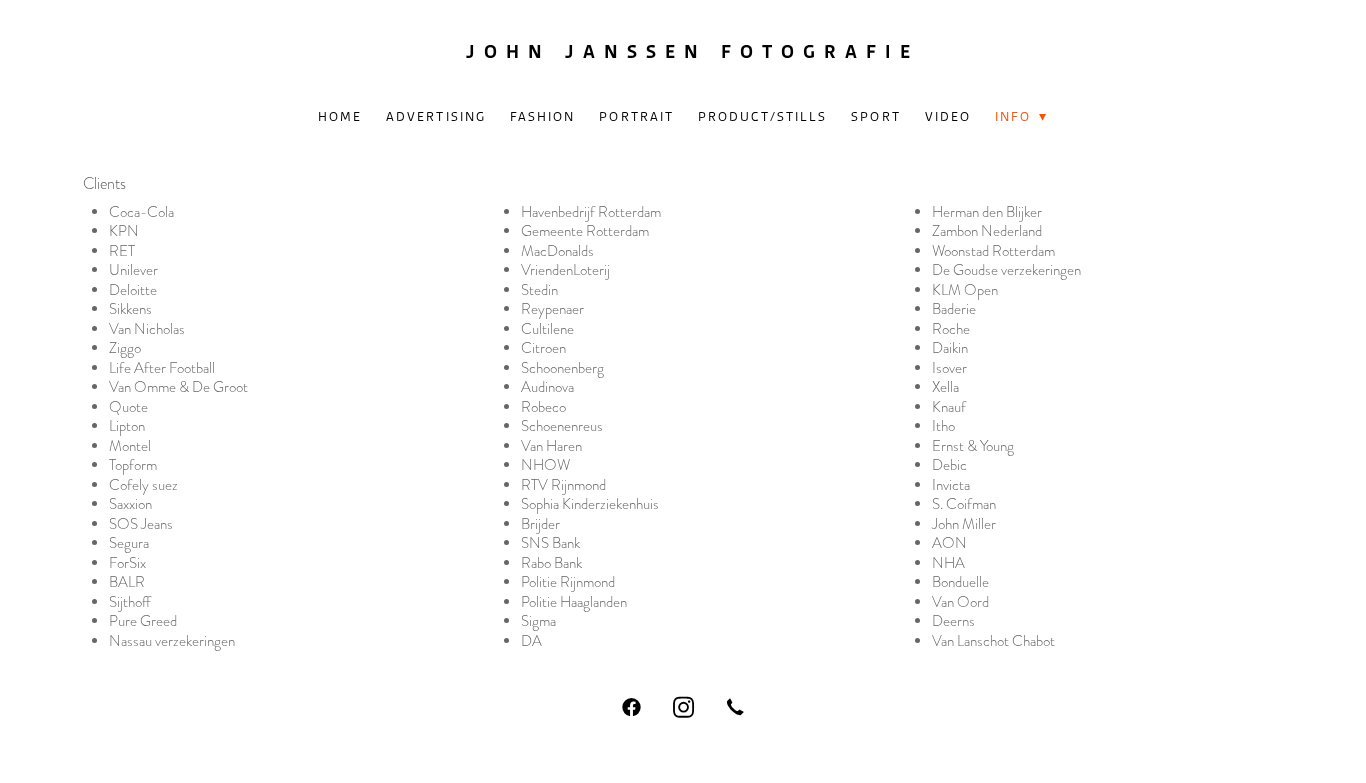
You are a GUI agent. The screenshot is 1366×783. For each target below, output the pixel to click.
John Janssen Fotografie (692, 51)
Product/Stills (762, 116)
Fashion (543, 116)
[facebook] (631, 707)
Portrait (636, 116)
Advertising (436, 116)
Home (340, 116)
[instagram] (683, 707)
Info (1021, 116)
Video (948, 116)
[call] (735, 707)
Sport (876, 116)
